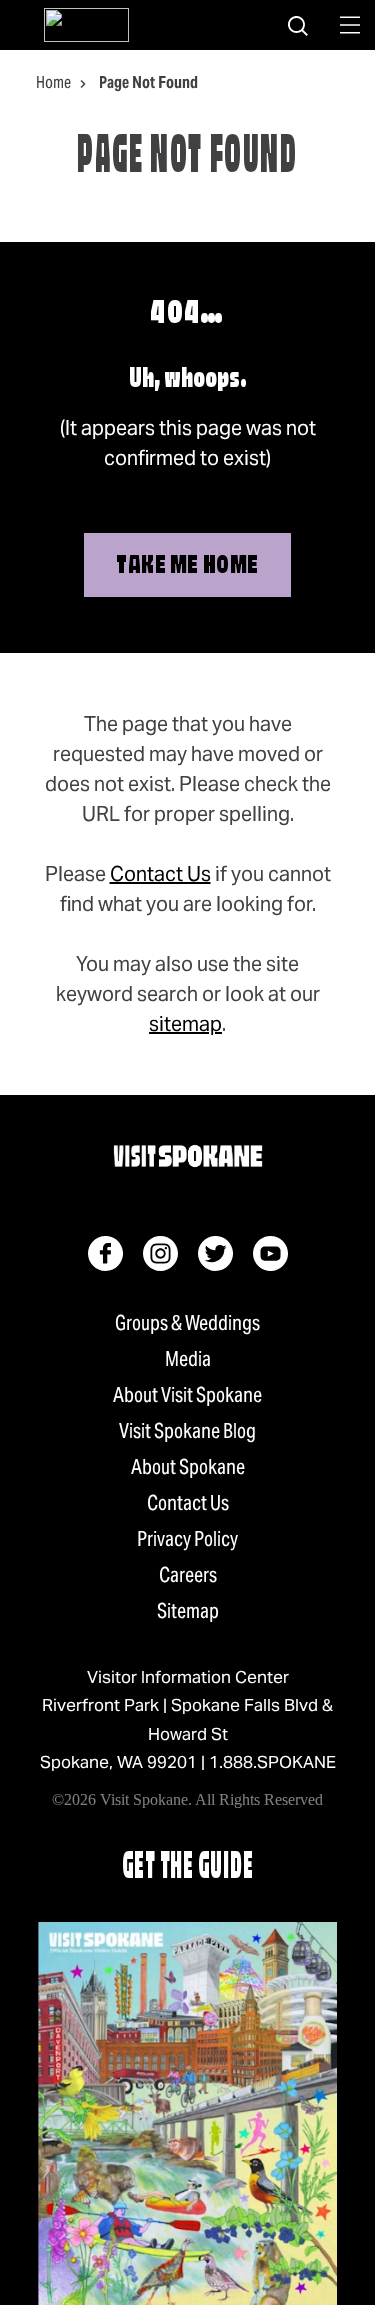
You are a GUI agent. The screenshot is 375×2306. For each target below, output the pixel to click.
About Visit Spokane (187, 1395)
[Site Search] (298, 25)
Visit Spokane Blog (187, 1431)
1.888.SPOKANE (272, 1762)
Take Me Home (187, 566)
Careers (188, 1575)
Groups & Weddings (187, 1323)
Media (188, 1359)
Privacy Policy (187, 1539)
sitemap (185, 1024)
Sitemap (188, 1611)
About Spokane (188, 1467)
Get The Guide (188, 1868)
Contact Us (160, 874)
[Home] (86, 25)
